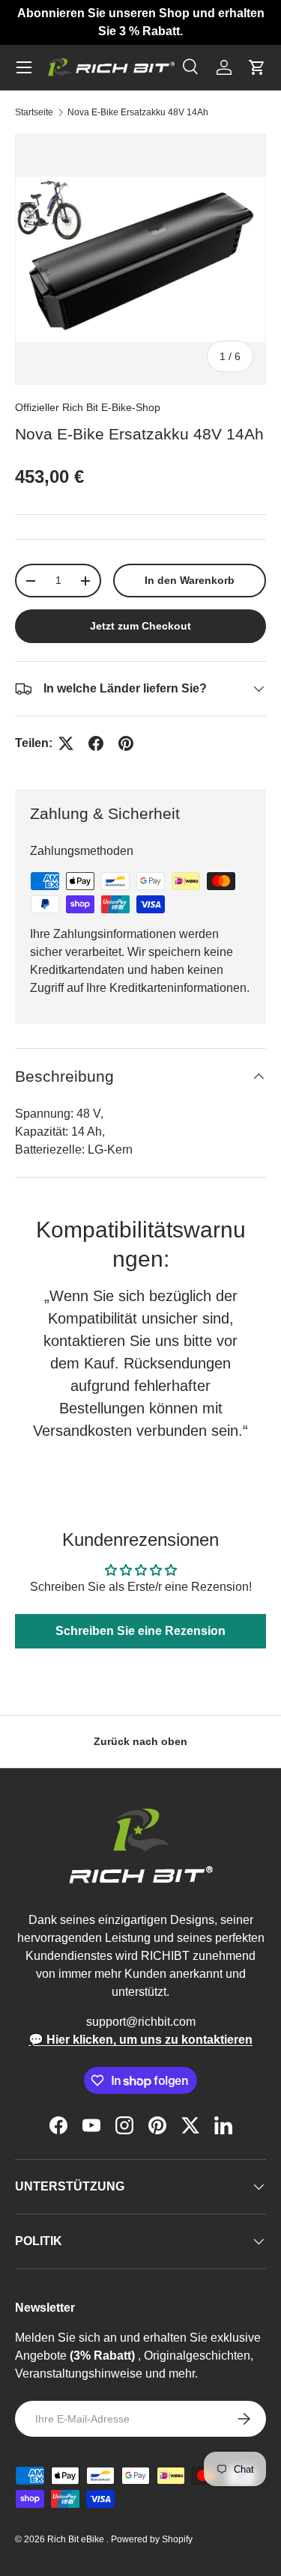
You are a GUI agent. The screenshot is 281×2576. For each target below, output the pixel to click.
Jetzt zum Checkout (140, 626)
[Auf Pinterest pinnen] (126, 743)
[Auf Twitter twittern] (66, 743)
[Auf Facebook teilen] (96, 743)
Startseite (34, 112)
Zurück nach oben (140, 1741)
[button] (257, 67)
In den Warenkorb (190, 580)
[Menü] (24, 67)
